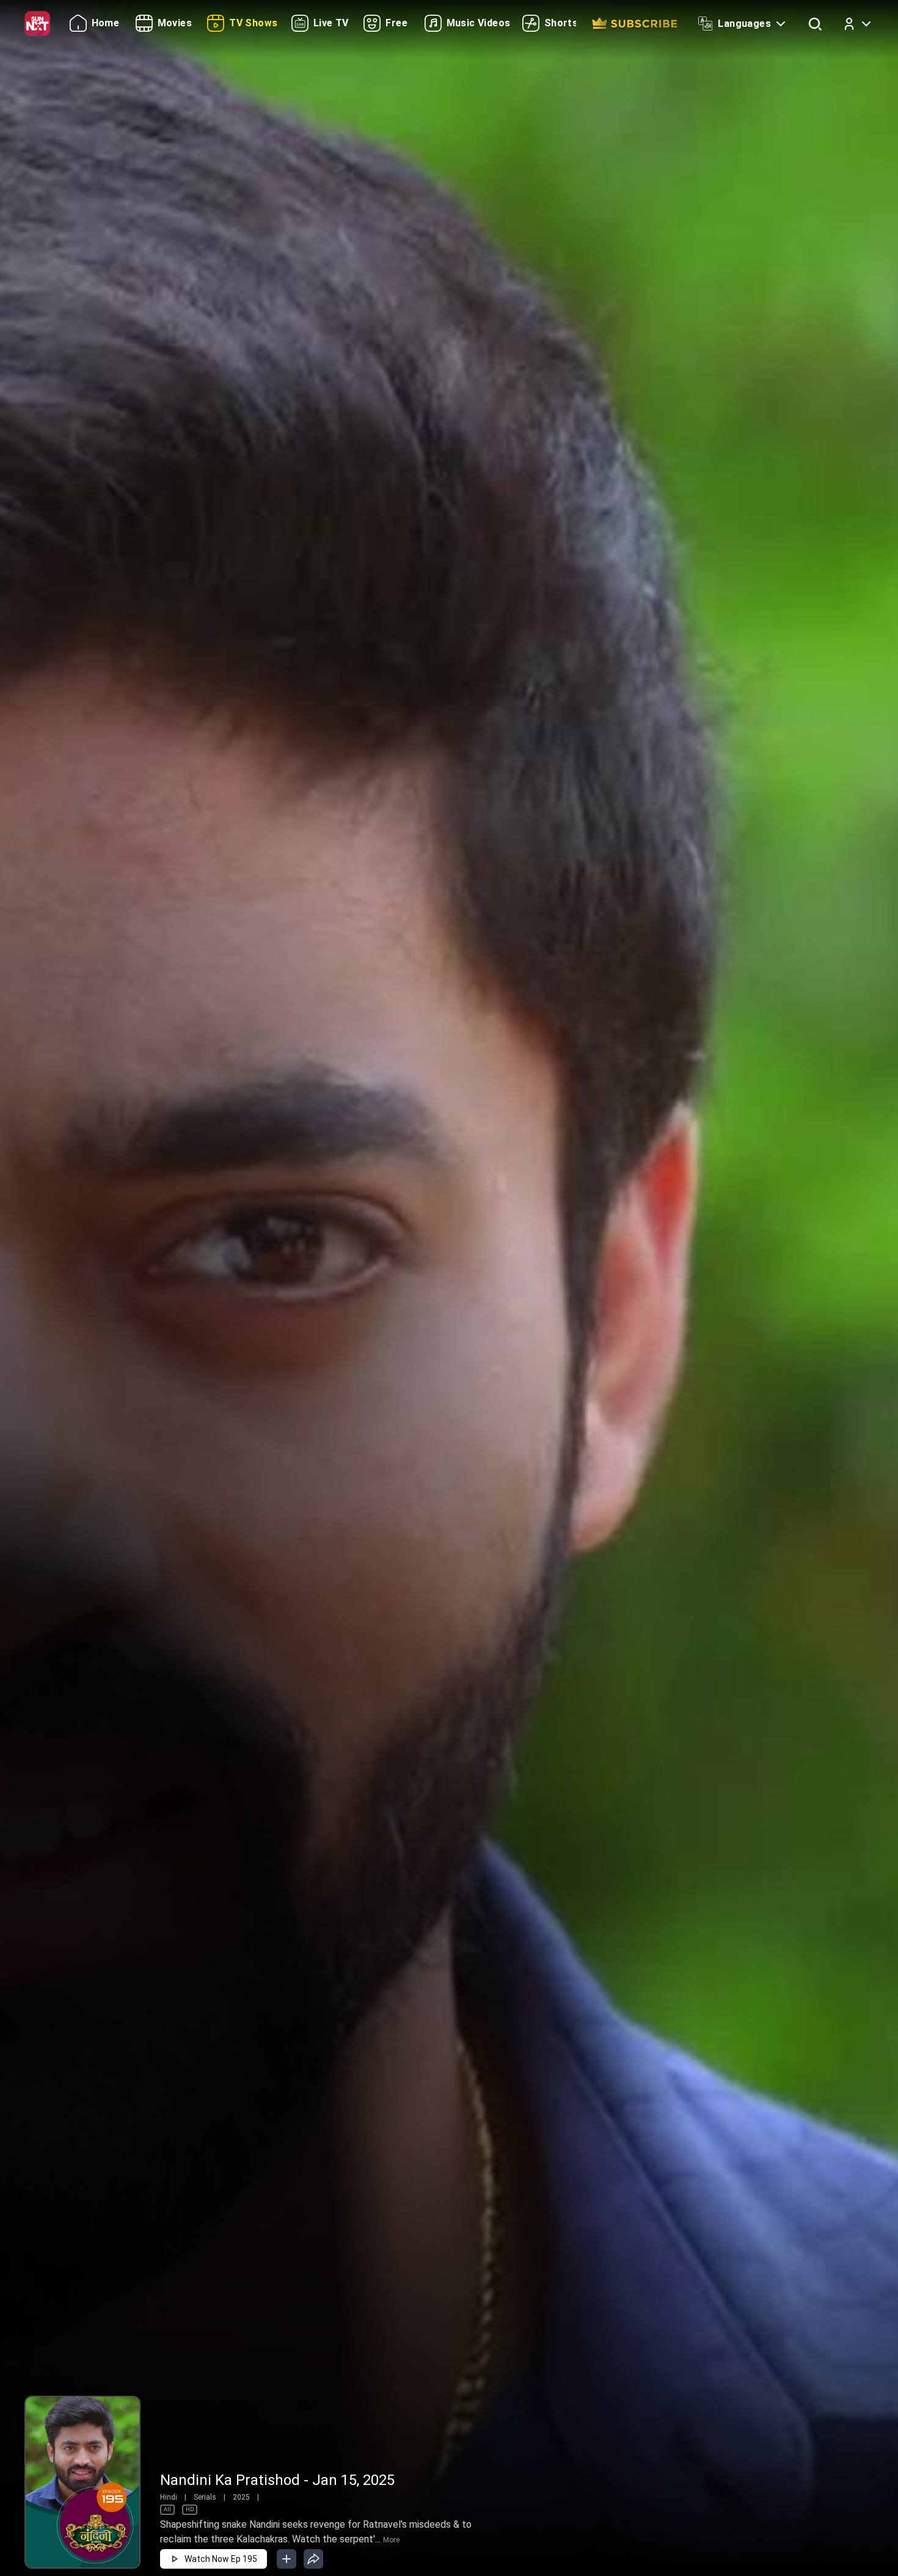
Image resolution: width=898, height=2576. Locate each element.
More (391, 2540)
